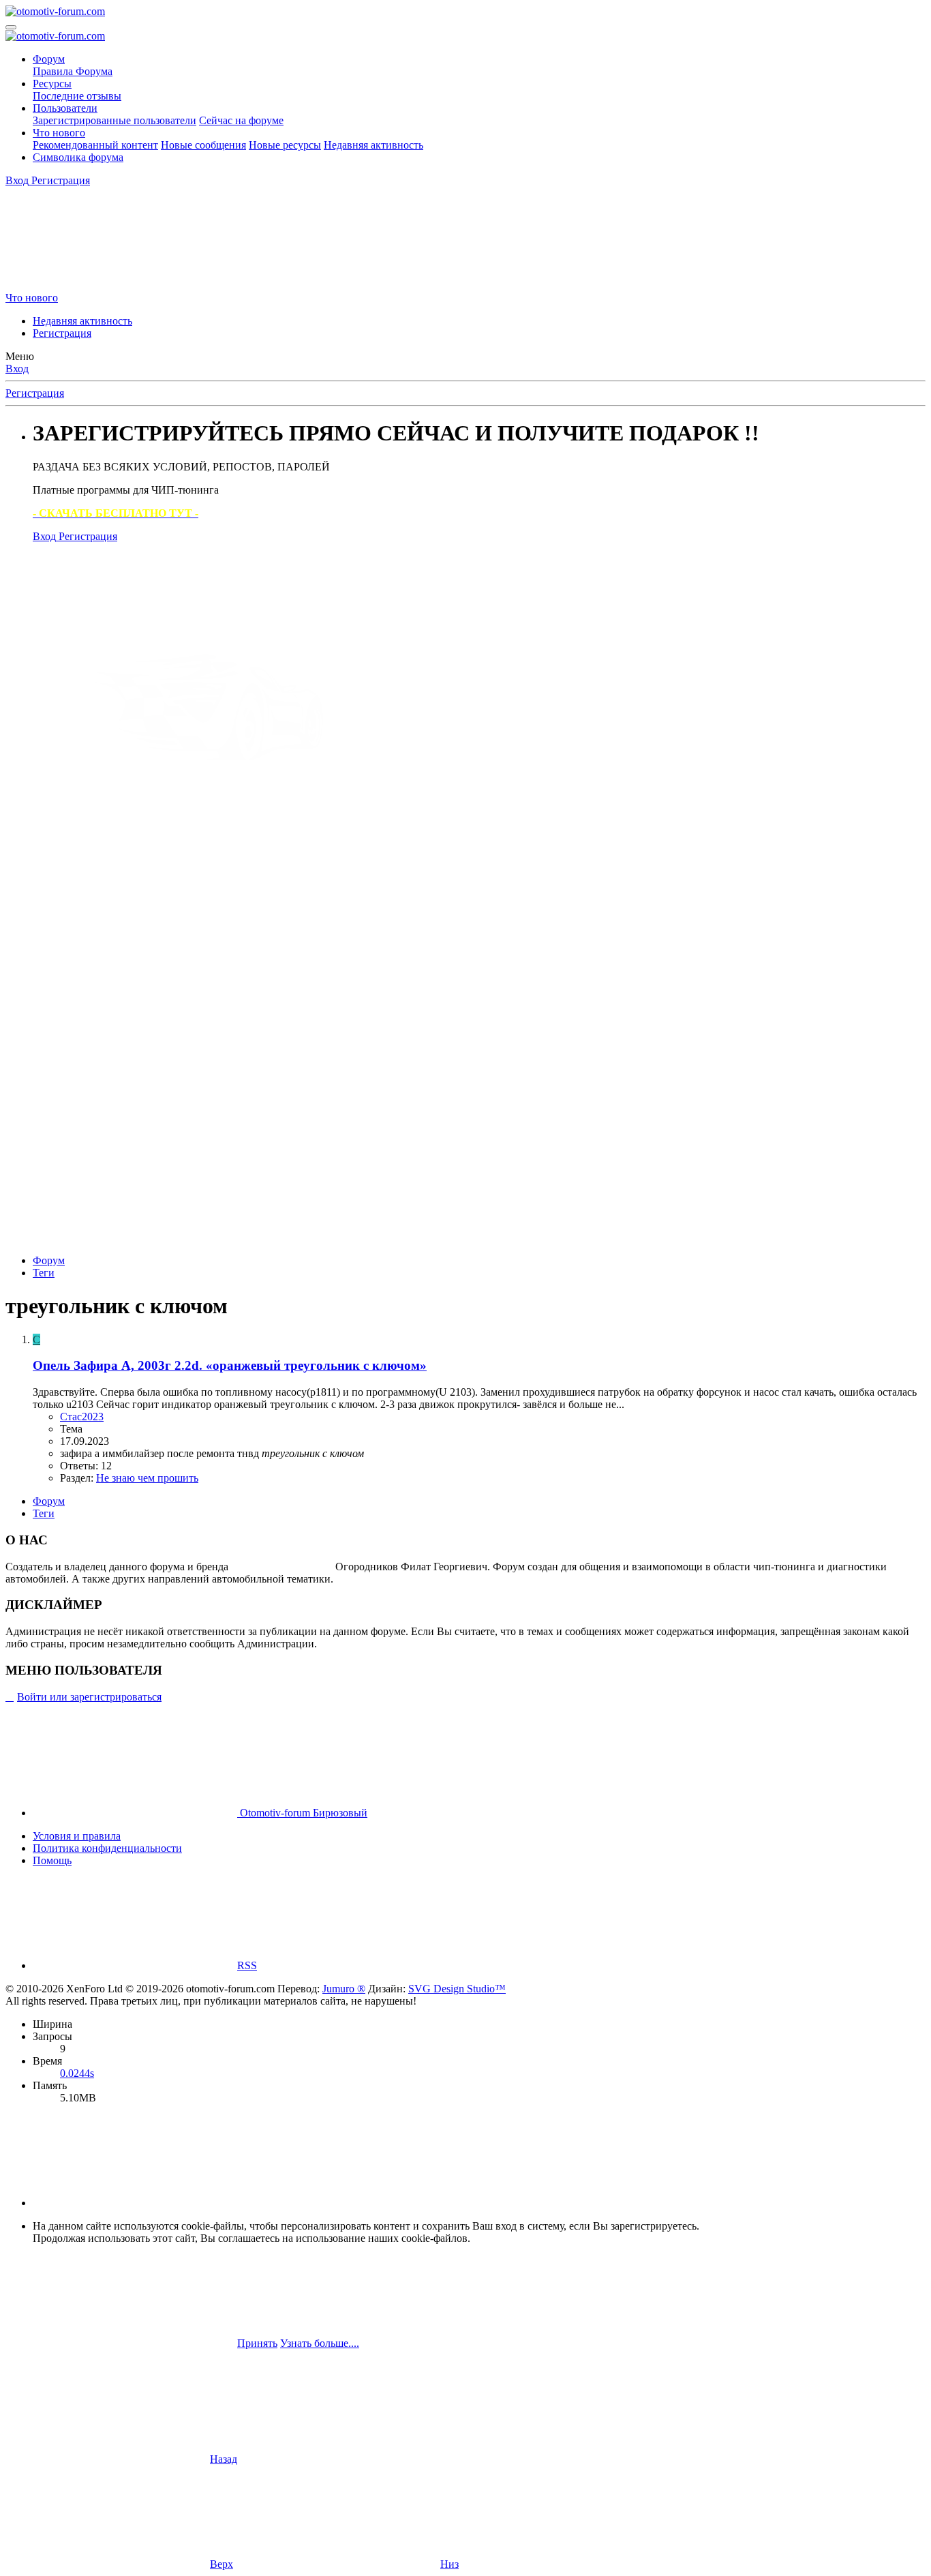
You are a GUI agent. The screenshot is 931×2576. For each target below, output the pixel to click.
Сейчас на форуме (241, 120)
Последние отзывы (77, 96)
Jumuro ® (344, 1989)
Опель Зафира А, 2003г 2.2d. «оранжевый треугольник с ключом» (230, 1365)
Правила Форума (73, 71)
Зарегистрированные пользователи (115, 120)
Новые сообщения (203, 145)
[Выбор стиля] (108, 285)
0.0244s (77, 2073)
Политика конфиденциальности (107, 1848)
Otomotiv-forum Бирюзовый (302, 1813)
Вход (17, 369)
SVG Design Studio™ (457, 1989)
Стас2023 (82, 1417)
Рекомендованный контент (95, 145)
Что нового (59, 133)
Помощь (52, 1860)
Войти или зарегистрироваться (89, 1697)
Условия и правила (77, 1836)
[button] (135, 2203)
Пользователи (65, 108)
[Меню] (11, 27)
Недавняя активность (373, 145)
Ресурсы (52, 84)
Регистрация (62, 333)
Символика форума (78, 157)
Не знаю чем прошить (147, 1478)
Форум (49, 59)
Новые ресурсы (285, 145)
